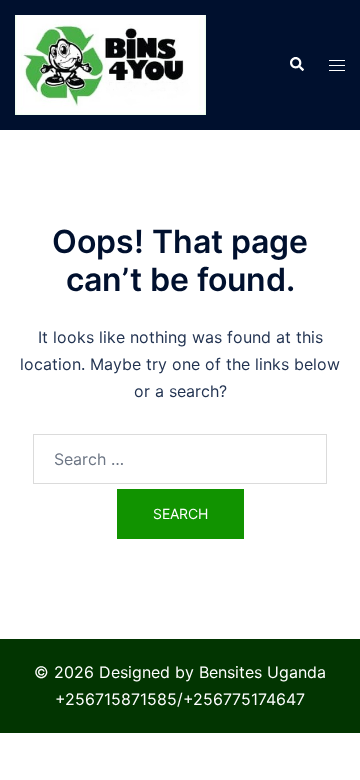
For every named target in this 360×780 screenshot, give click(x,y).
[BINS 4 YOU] (110, 63)
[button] (296, 65)
